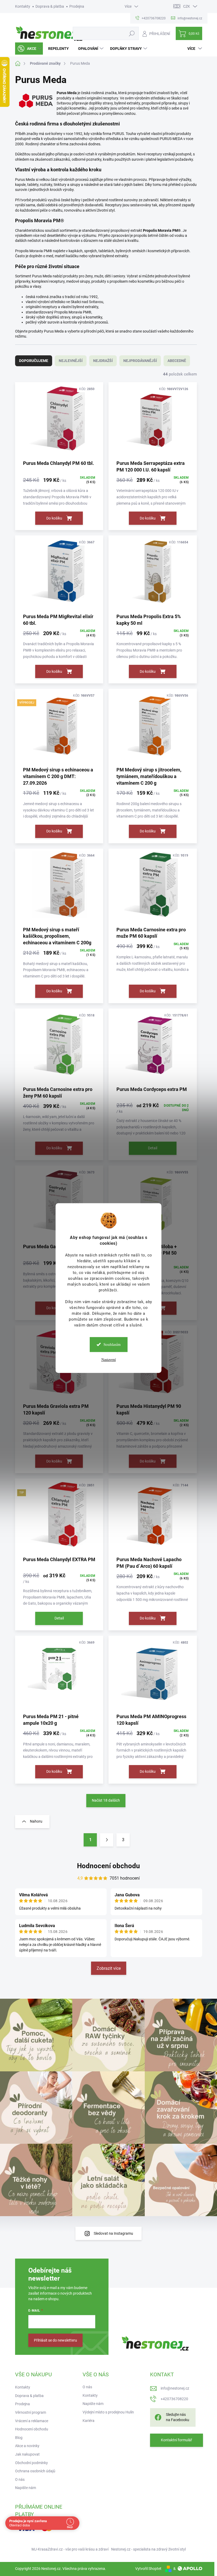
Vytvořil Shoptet (148, 2569)
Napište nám (26, 2488)
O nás (20, 2479)
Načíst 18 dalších (106, 1800)
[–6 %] (153, 727)
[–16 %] (59, 574)
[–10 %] (59, 887)
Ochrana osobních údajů (35, 2471)
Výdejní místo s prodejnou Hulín (108, 2412)
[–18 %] (59, 421)
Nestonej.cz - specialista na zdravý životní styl (148, 2549)
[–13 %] (153, 574)
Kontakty (23, 6)
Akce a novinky (27, 2446)
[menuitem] (29, 49)
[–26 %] (59, 1674)
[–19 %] (153, 421)
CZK (187, 6)
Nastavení (109, 1360)
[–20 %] (153, 1674)
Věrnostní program (31, 2412)
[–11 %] (153, 1047)
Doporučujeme (34, 361)
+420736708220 (174, 2399)
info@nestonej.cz (175, 2388)
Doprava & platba (50, 6)
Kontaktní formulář (177, 2440)
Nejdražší (103, 361)
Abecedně (177, 361)
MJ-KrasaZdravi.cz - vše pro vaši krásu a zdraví (70, 2549)
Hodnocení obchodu (108, 1866)
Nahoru (36, 1821)
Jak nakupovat (27, 2454)
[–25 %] (153, 1517)
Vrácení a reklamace (32, 2421)
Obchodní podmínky (31, 2463)
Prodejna (77, 6)
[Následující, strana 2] (107, 1840)
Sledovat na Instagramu (113, 2233)
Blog (19, 2438)
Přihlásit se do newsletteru (55, 2340)
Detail (153, 1148)
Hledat (132, 33)
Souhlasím (112, 1344)
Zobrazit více (109, 1968)
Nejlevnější (71, 361)
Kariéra (89, 2421)
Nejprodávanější (140, 361)
